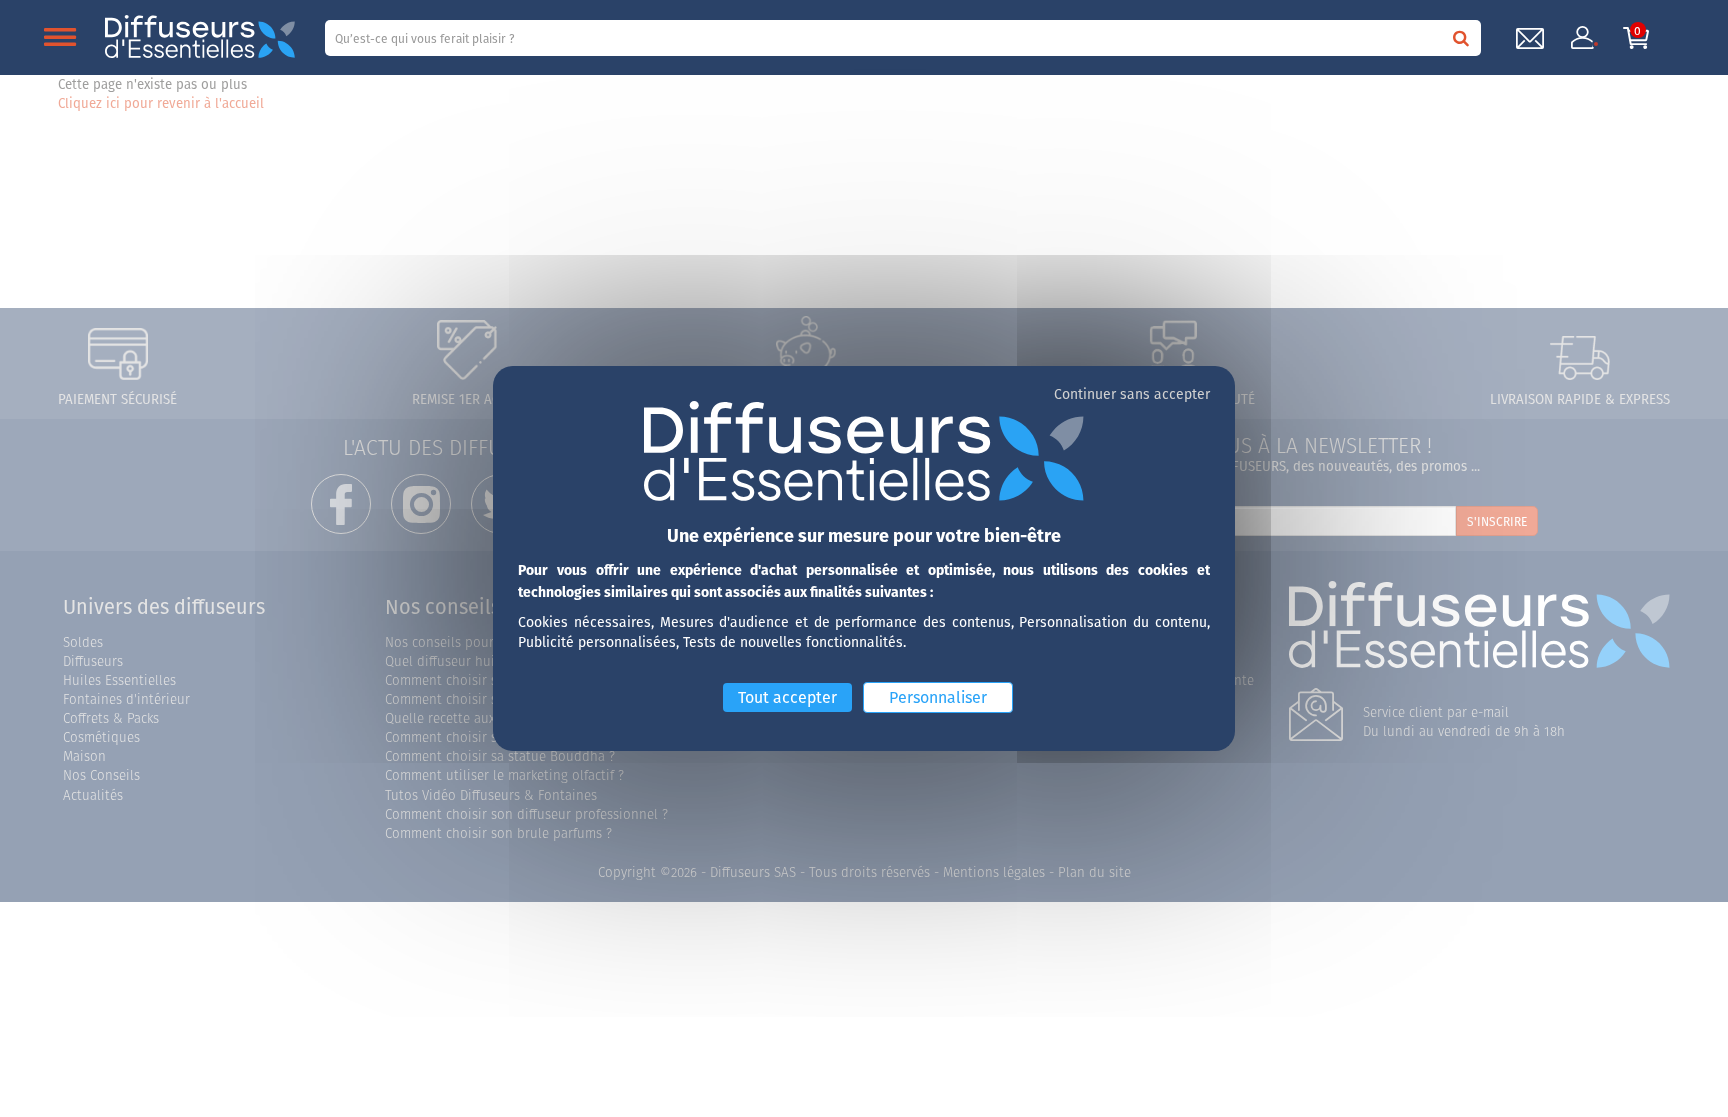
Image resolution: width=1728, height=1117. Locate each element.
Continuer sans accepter (1132, 394)
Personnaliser (938, 697)
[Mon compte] (1583, 38)
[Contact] (1530, 38)
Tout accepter (787, 697)
